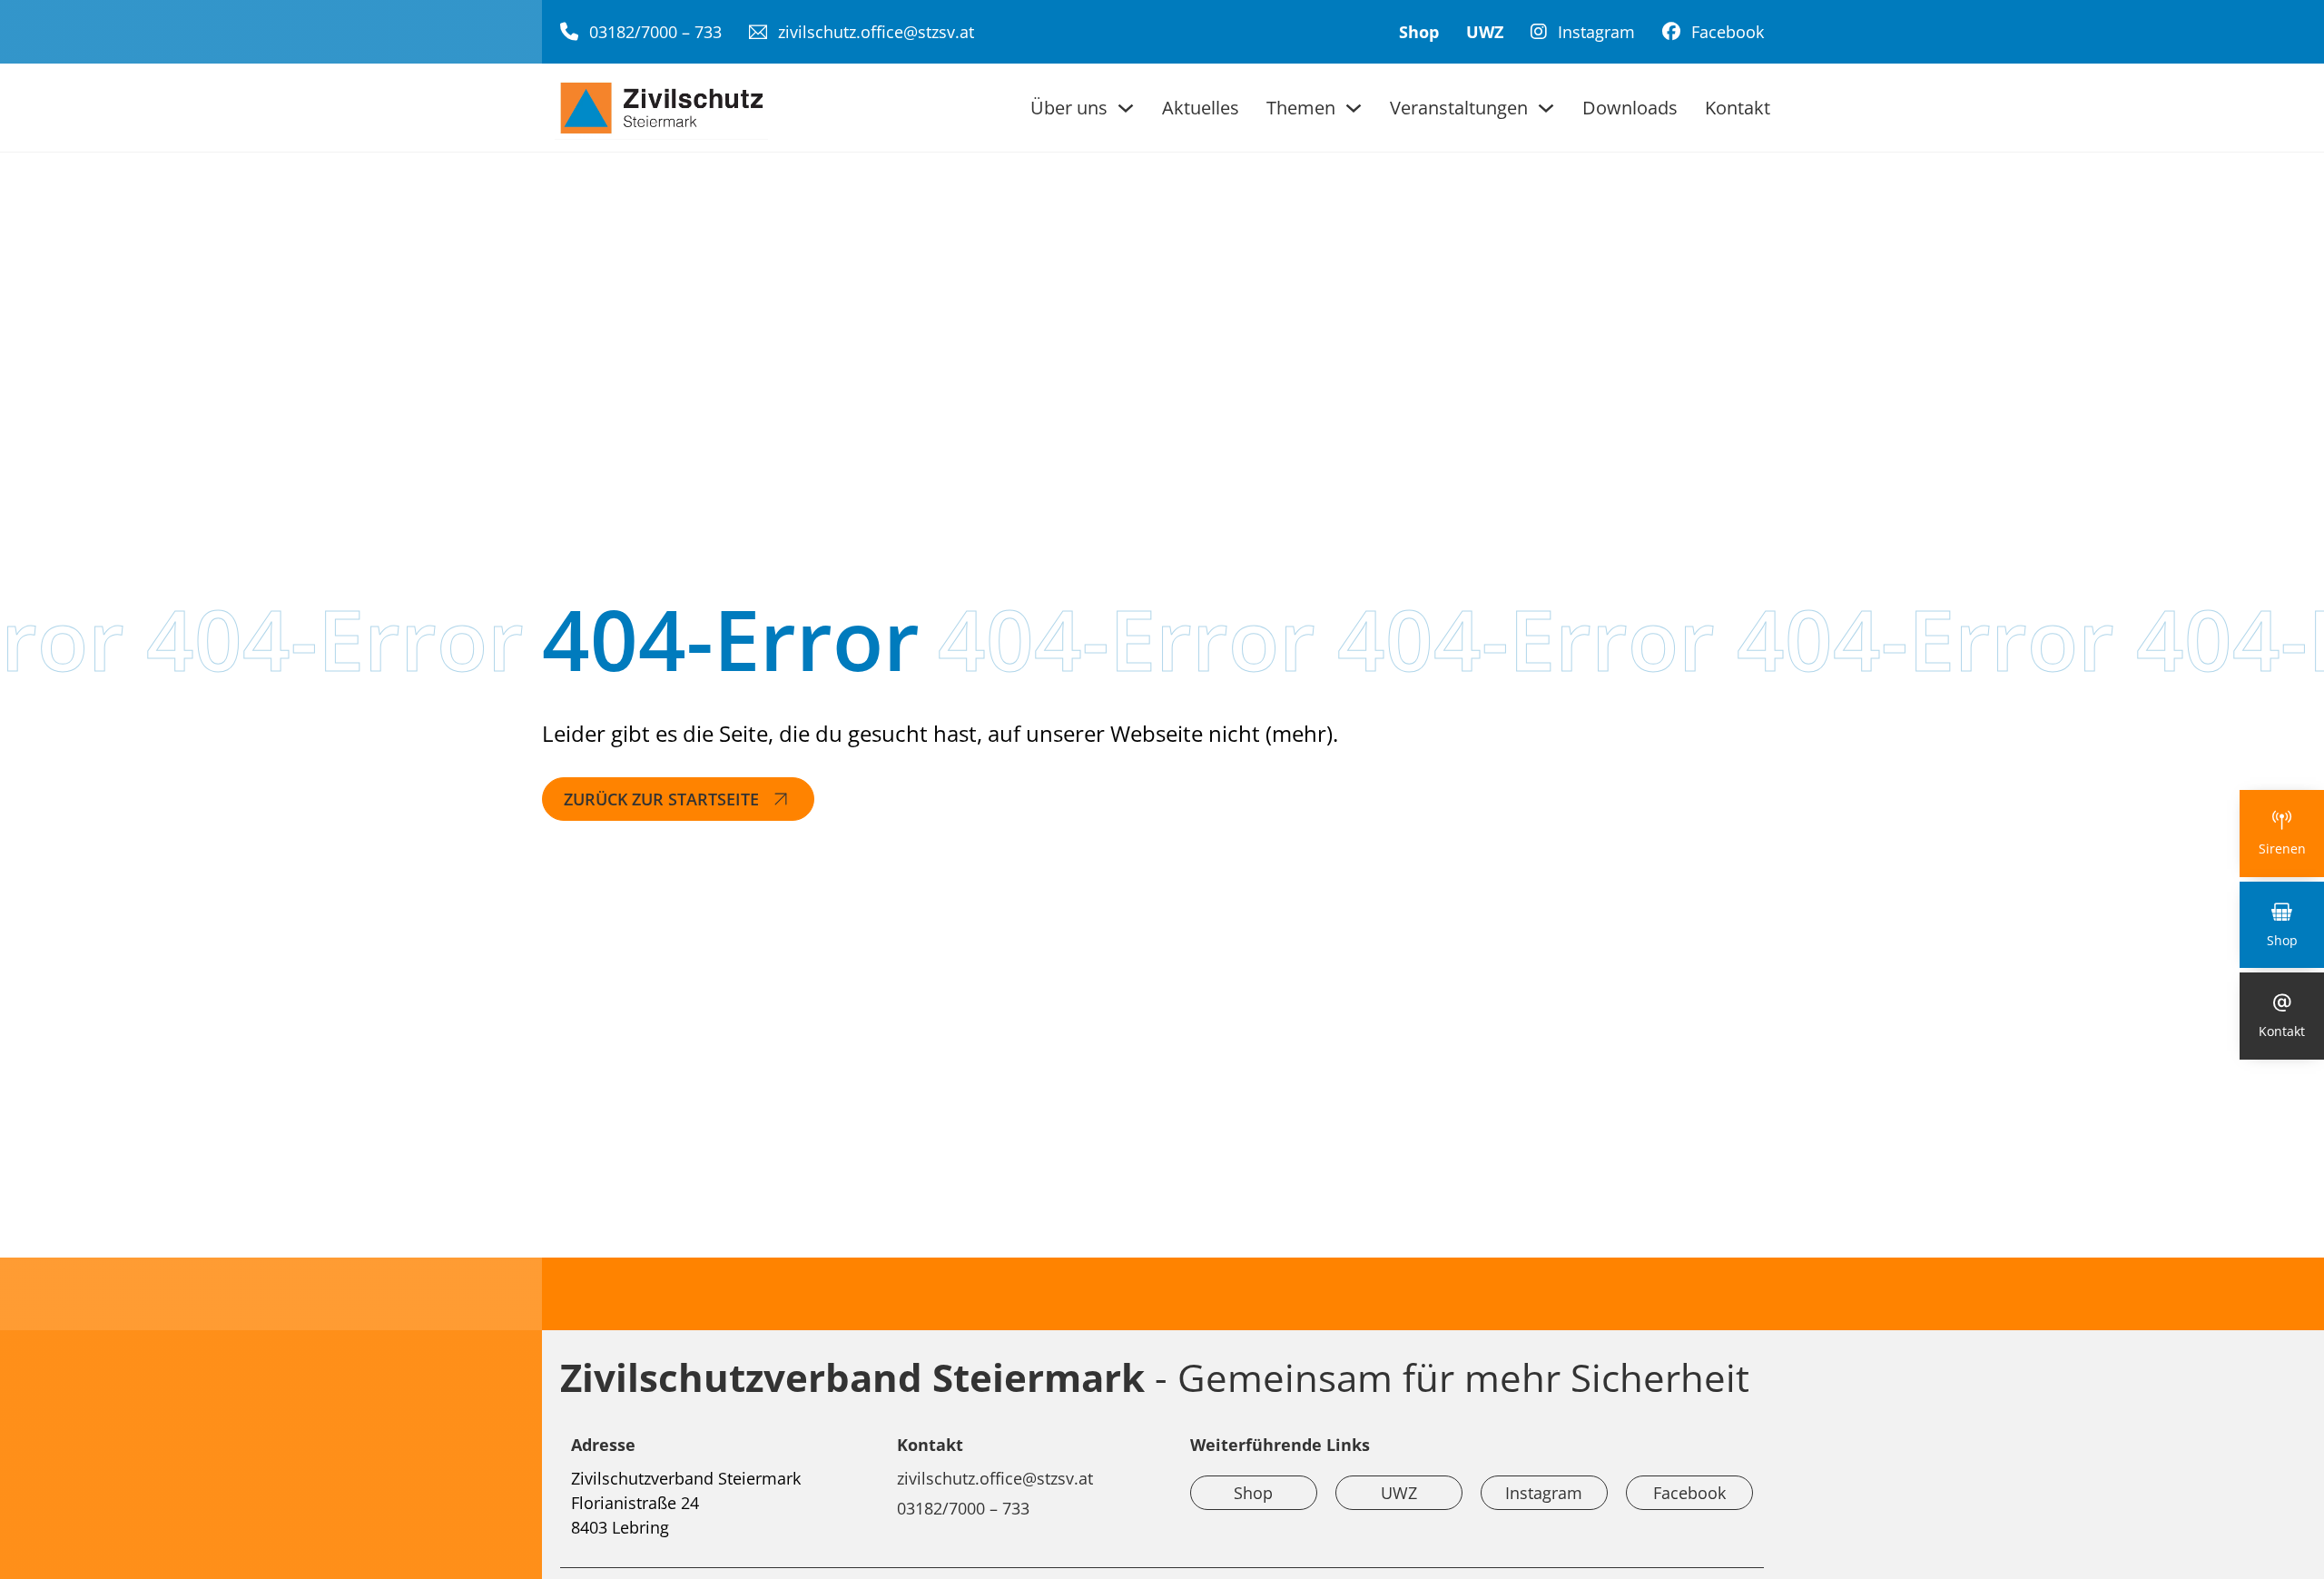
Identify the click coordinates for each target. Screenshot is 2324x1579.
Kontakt (1738, 108)
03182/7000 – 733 (963, 1508)
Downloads (1630, 108)
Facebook (1689, 1493)
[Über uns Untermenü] (1126, 108)
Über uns (1069, 108)
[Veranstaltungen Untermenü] (1546, 108)
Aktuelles (1201, 108)
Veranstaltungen (1459, 108)
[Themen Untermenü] (1354, 108)
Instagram (1544, 1493)
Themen (1301, 108)
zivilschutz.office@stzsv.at (995, 1478)
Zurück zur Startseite (661, 799)
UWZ (1485, 32)
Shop (1419, 32)
